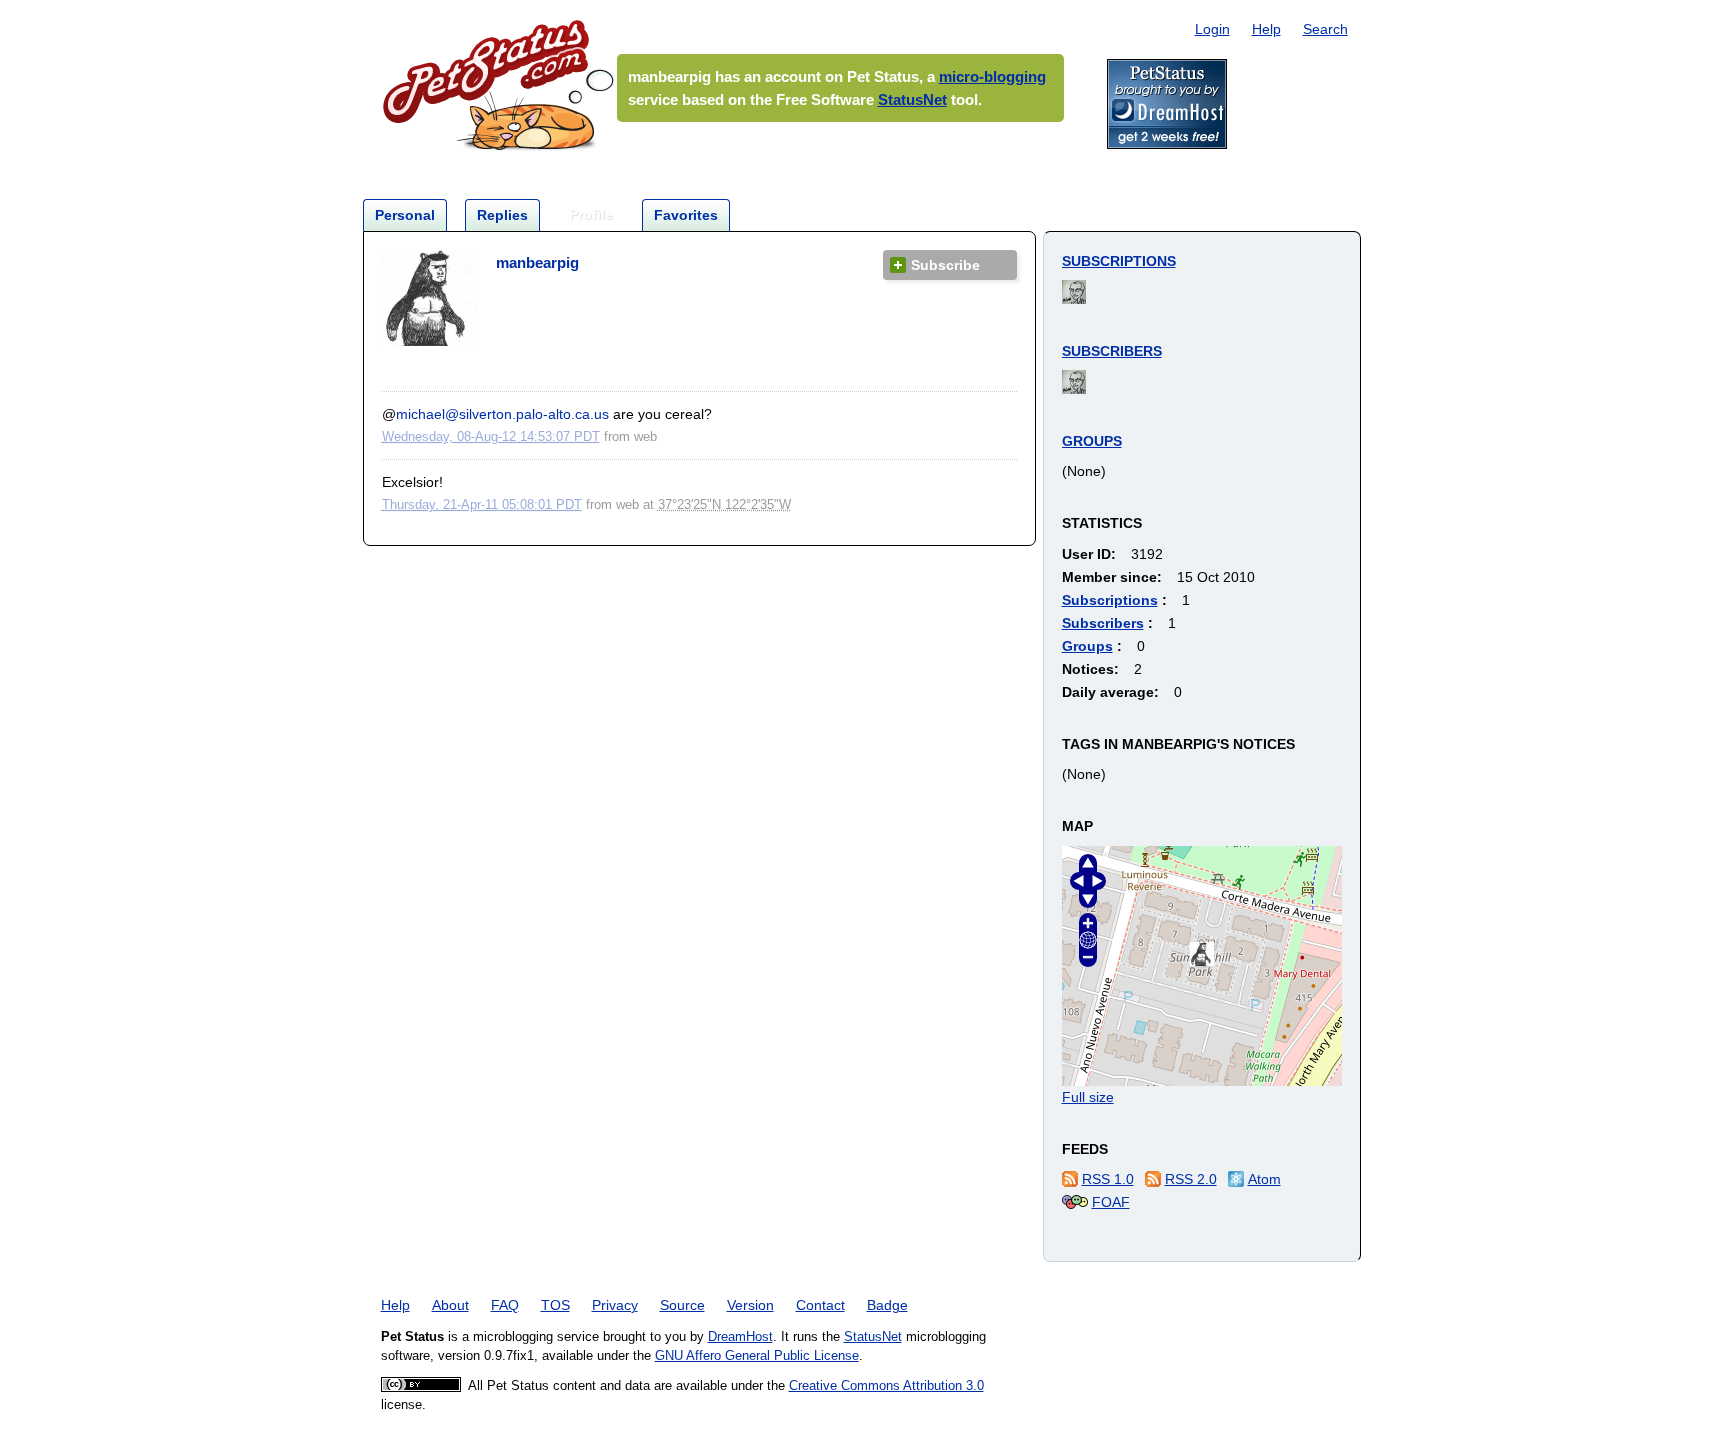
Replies (502, 215)
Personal (405, 215)
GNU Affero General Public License (757, 1356)
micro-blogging (992, 76)
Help (1266, 29)
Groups (1092, 441)
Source (682, 1305)
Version (750, 1305)
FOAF (1111, 1202)
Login (1212, 29)
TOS (555, 1305)
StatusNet (912, 99)
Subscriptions (1119, 261)
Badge (887, 1305)
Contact (820, 1305)
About (450, 1305)
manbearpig (537, 262)
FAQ (505, 1305)
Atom (1264, 1179)
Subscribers (1112, 351)
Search (1325, 29)
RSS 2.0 (1191, 1179)
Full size (1088, 1097)
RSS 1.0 (1108, 1179)
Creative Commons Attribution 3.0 (886, 1386)
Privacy (615, 1305)
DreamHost (740, 1337)
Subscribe (945, 265)
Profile (591, 214)
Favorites (686, 215)
